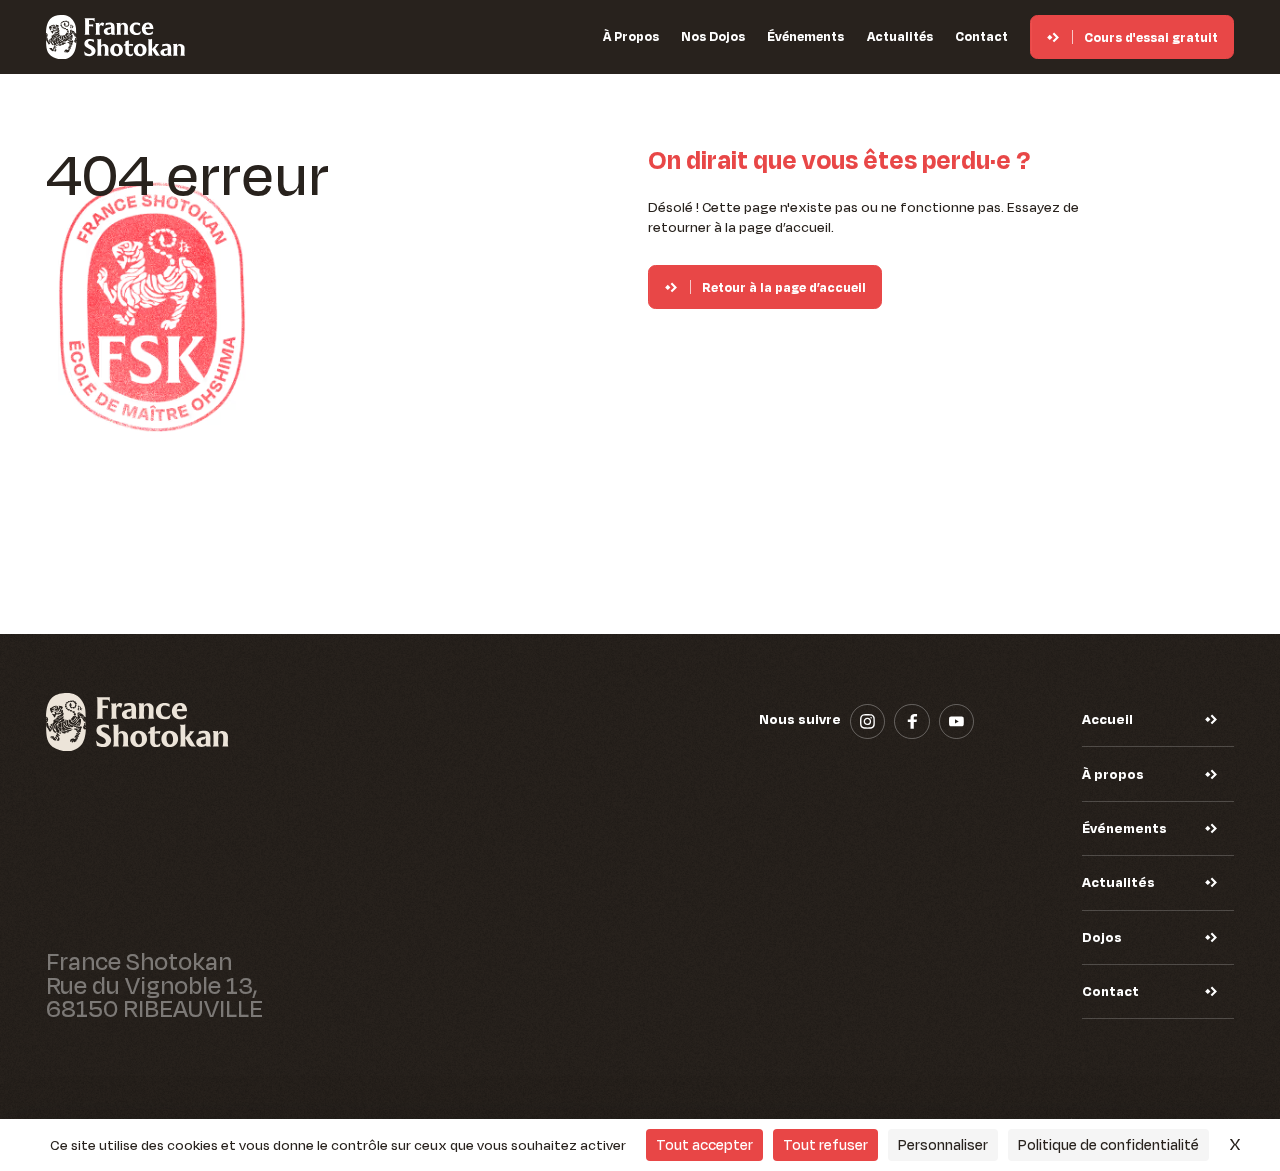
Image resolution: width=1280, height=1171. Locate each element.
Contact (981, 36)
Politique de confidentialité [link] (1108, 1144)
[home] (115, 37)
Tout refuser (825, 1144)
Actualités (900, 36)
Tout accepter (704, 1144)
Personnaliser (943, 1144)
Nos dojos (713, 36)
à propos (631, 36)
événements (805, 36)
